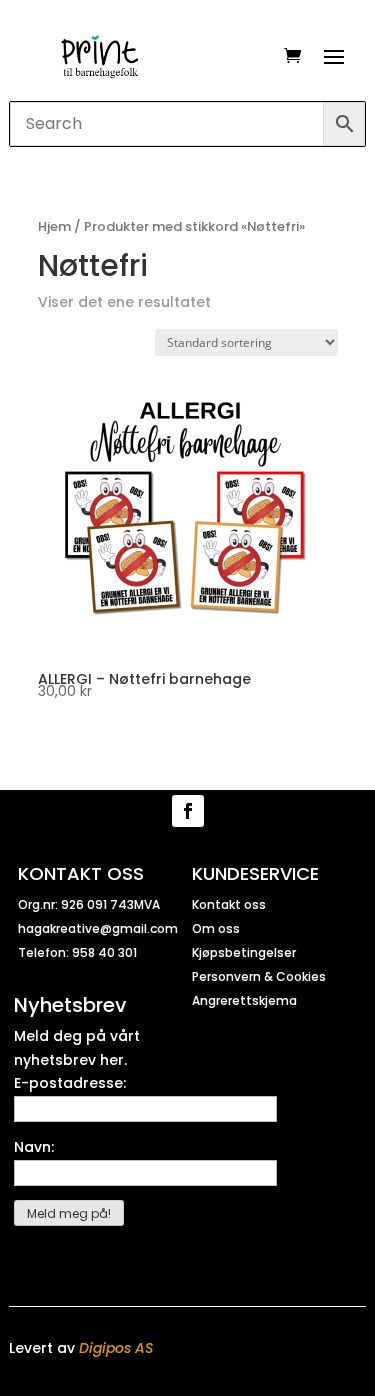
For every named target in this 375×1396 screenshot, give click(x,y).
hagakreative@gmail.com (98, 928)
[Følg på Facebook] (188, 811)
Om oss (216, 928)
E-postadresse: (70, 1083)
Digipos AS (116, 1348)
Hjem (54, 226)
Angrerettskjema (244, 1000)
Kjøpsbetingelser (244, 952)
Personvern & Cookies (259, 976)
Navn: (34, 1147)
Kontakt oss (229, 904)
